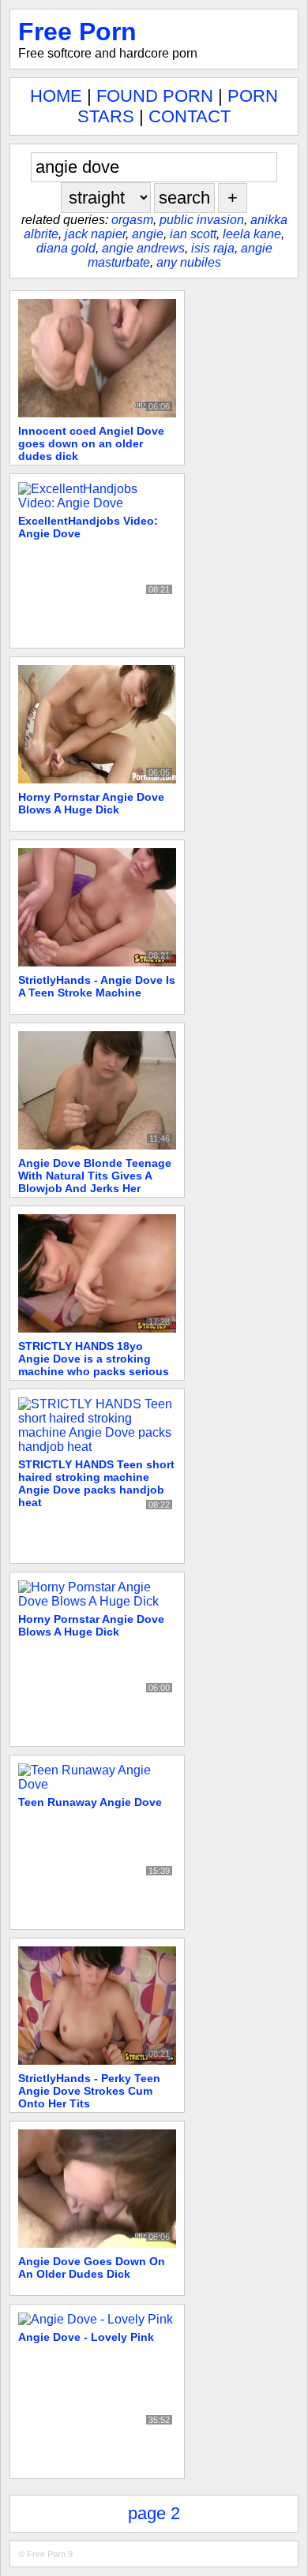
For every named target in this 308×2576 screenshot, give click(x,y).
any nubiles (189, 262)
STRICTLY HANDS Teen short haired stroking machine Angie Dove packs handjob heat (96, 1483)
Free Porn (77, 32)
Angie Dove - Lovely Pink (86, 2337)
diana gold (66, 248)
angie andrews (143, 248)
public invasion (202, 220)
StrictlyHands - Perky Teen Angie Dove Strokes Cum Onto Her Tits (89, 2091)
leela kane (252, 234)
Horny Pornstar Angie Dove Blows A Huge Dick (91, 803)
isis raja (213, 248)
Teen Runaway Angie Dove (90, 1802)
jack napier (95, 234)
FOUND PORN (155, 96)
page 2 (154, 2513)
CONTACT (190, 116)
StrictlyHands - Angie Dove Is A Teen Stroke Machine (97, 986)
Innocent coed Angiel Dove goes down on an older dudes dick (91, 443)
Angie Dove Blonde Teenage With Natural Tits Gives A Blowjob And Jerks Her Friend (95, 1182)
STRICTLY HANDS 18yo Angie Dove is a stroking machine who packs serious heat (94, 1365)
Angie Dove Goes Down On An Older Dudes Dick (92, 2268)
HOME (56, 96)
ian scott (193, 234)
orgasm (132, 220)
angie (148, 234)
